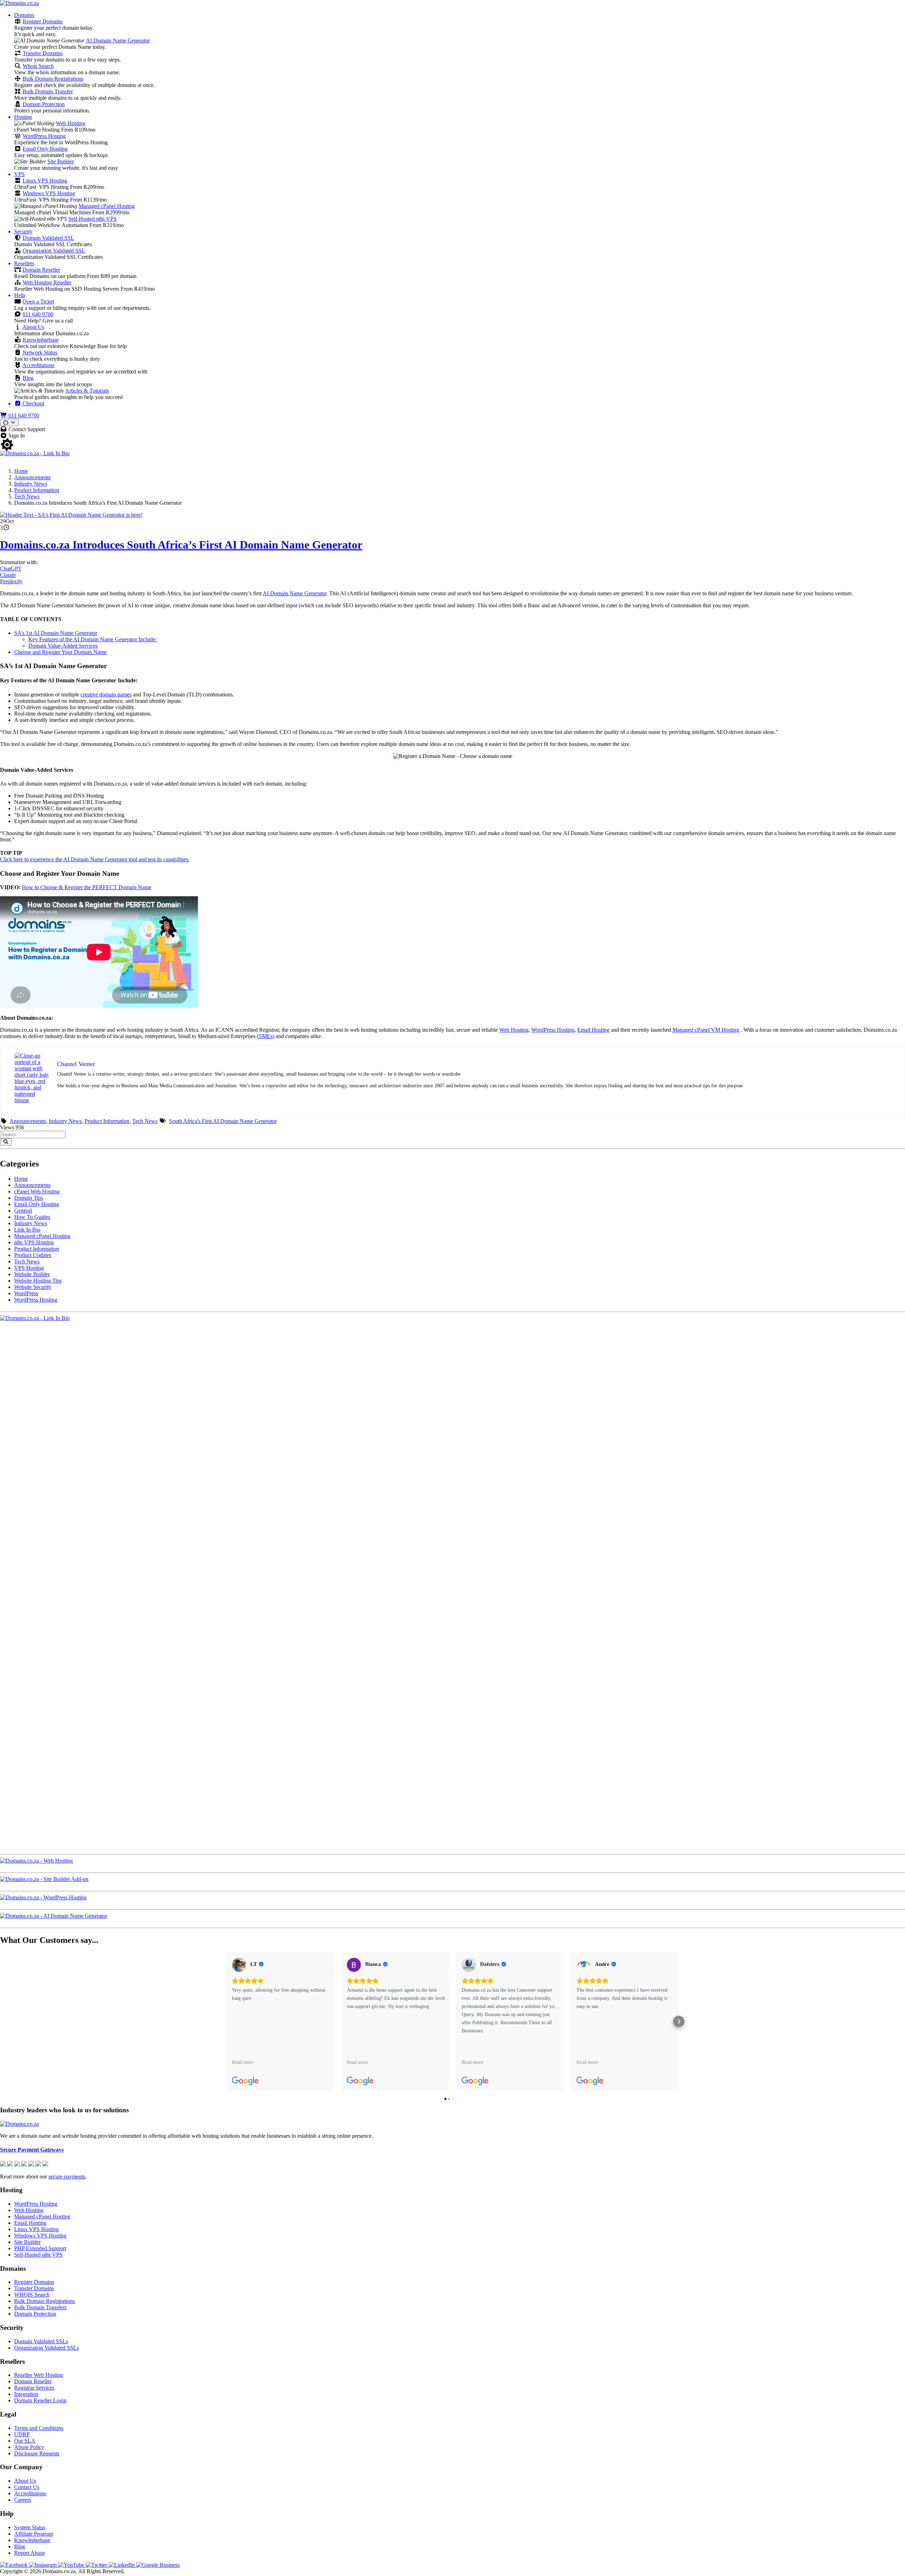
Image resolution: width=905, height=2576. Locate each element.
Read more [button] (243, 2062)
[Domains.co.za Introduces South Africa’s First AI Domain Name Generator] (71, 515)
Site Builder (61, 161)
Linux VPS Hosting (45, 181)
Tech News (27, 496)
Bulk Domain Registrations (53, 79)
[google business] (158, 2565)
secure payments (67, 2176)
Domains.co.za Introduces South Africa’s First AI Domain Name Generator (181, 545)
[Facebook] (14, 2565)
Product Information (37, 490)
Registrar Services (34, 2388)
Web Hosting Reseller (47, 282)
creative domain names (106, 694)
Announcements (32, 477)
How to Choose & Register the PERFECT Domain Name (87, 887)
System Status (30, 2527)
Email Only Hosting (45, 149)
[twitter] (97, 2565)
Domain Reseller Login (40, 2400)
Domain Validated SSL (48, 238)
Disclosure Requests (37, 2453)
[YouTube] (72, 2565)
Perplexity (11, 581)
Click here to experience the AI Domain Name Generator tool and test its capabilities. (95, 859)
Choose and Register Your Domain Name (60, 652)
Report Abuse (30, 2553)
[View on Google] (239, 1965)
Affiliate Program (34, 2534)
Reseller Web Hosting (39, 2375)
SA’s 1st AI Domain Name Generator (56, 633)
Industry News (31, 484)
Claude (8, 575)
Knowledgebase (41, 340)
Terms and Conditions (39, 2428)
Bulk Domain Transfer (48, 91)
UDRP (22, 2434)
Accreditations (38, 365)
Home (21, 471)
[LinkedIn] (122, 2565)
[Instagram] (43, 2565)
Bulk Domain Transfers (40, 2307)
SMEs (266, 1036)
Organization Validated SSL (54, 251)
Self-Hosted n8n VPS (92, 219)
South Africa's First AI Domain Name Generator (223, 1121)
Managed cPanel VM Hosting (706, 1030)
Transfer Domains (43, 53)
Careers (23, 2500)
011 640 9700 (38, 314)
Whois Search (38, 66)
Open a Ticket (38, 302)
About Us (33, 327)
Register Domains (43, 21)
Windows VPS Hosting (49, 193)
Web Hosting (71, 123)
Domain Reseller (41, 270)
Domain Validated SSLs (41, 2341)
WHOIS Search (32, 2295)
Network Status (40, 352)
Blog (28, 378)
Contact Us (27, 2487)
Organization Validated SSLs (46, 2348)
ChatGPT (11, 569)
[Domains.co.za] (19, 3)
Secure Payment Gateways (32, 2150)
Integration (26, 2394)
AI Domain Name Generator (118, 40)
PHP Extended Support (40, 2248)
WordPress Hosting (44, 136)
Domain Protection (44, 104)
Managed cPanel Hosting (107, 206)
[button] (226, 2021)
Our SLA (25, 2441)
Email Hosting (593, 1030)
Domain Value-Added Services (63, 646)
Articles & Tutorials (87, 391)
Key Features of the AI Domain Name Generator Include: (92, 639)
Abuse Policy (29, 2447)
